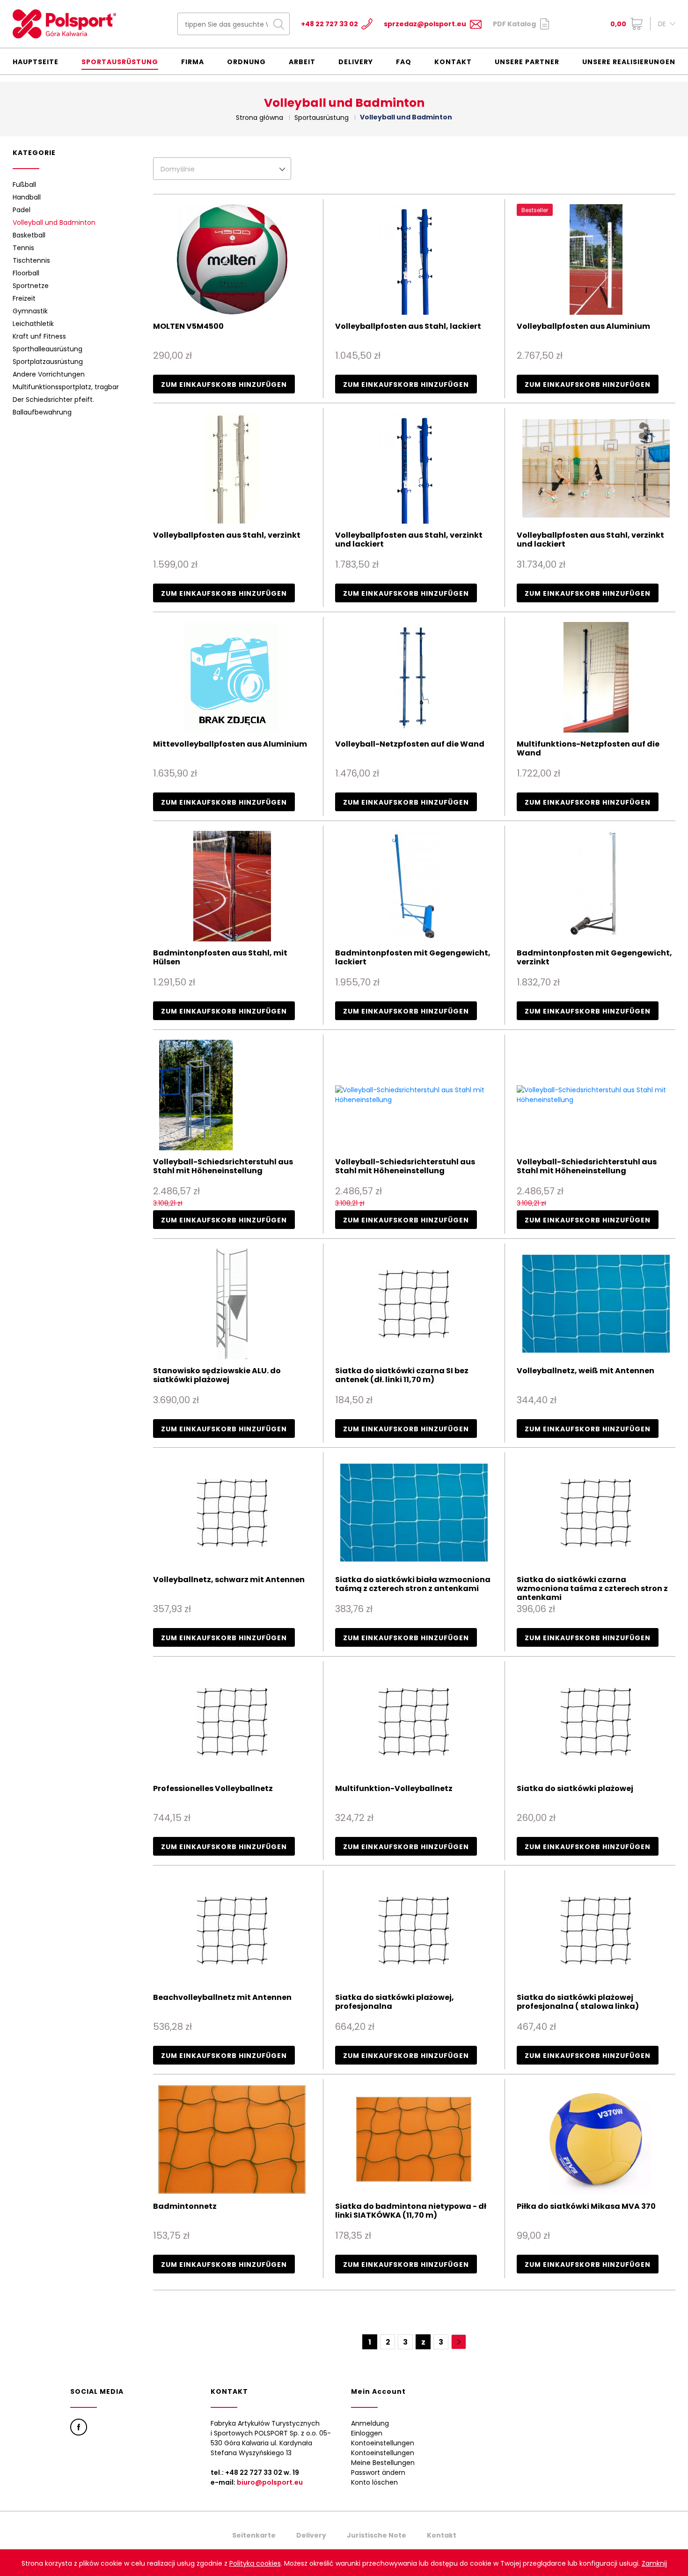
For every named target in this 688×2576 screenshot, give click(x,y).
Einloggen (367, 2433)
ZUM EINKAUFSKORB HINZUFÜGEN (224, 385)
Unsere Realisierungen (629, 62)
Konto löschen (374, 2482)
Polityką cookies (255, 2563)
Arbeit (302, 62)
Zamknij (654, 2563)
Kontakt (453, 62)
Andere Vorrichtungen (49, 374)
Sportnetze (31, 286)
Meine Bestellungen (383, 2463)
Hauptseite (36, 62)
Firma (193, 62)
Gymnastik (30, 311)
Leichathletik (33, 324)
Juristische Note (377, 2535)
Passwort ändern (378, 2472)
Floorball (26, 273)
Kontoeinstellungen (383, 2443)
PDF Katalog (514, 24)
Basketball (29, 235)
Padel (22, 210)
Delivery (356, 62)
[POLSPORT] (64, 24)
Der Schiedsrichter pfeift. (53, 400)
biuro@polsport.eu (270, 2482)
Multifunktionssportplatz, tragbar (66, 387)
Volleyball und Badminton (54, 222)
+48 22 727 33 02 (329, 24)
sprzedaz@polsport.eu (425, 24)
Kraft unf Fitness (39, 336)
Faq (404, 62)
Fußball (24, 185)
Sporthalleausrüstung (48, 349)
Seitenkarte (254, 2535)
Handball (27, 197)
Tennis (23, 248)
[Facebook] (79, 2427)
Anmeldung (370, 2423)
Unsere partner (527, 62)
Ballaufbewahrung (42, 412)
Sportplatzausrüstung (48, 362)
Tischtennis (31, 260)
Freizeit (24, 298)
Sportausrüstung (120, 62)
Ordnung (246, 62)
